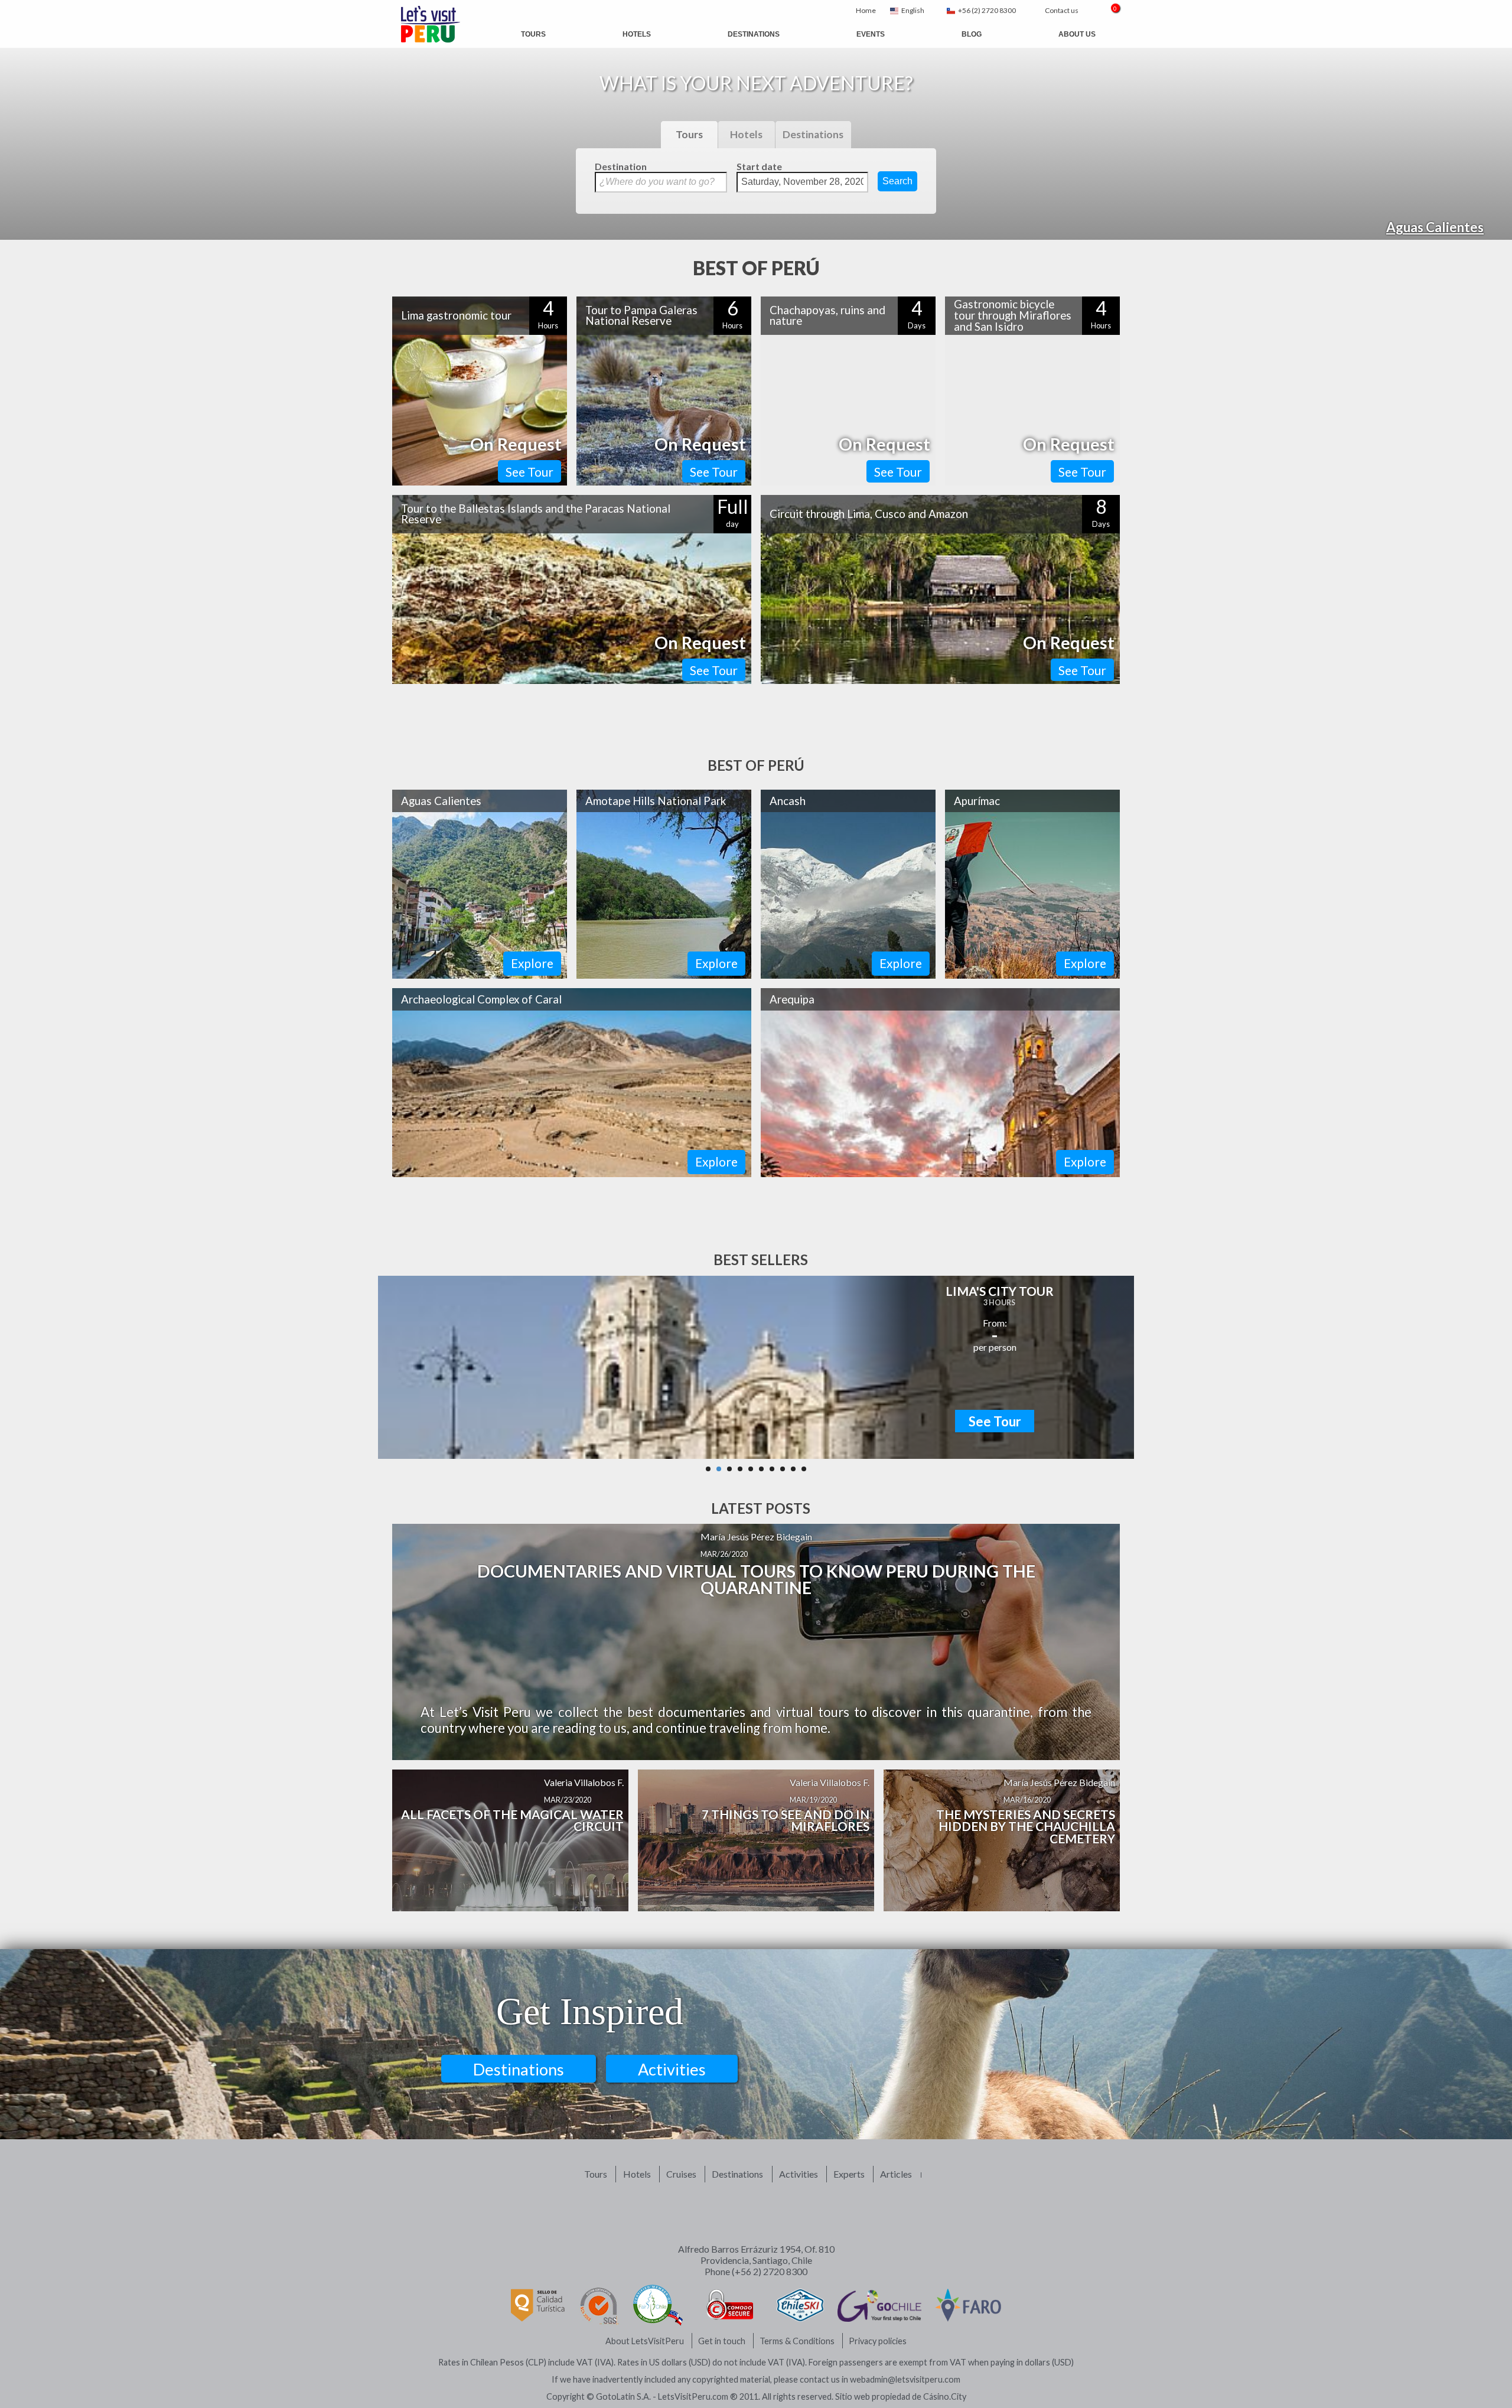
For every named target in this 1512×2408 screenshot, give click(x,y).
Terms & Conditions (797, 2341)
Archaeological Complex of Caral (481, 999)
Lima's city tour (1000, 1291)
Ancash (788, 801)
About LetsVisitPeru (645, 2341)
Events (871, 34)
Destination (621, 166)
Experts (849, 2174)
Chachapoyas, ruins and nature (827, 316)
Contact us (1062, 10)
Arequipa (792, 999)
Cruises (681, 2174)
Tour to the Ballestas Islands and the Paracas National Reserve (536, 514)
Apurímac (977, 801)
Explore (532, 963)
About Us (1077, 34)
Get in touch (722, 2341)
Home (866, 10)
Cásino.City (945, 2396)
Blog (972, 34)
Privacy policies (878, 2341)
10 (804, 1469)
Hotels (637, 34)
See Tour (529, 472)
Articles (896, 2174)
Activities (672, 2069)
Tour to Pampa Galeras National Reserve (641, 316)
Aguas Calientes (1435, 227)
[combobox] (911, 11)
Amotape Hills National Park (656, 801)
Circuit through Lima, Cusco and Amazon (869, 514)
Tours (533, 34)
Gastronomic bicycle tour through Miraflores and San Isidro (1013, 315)
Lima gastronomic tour (456, 315)
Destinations (754, 34)
